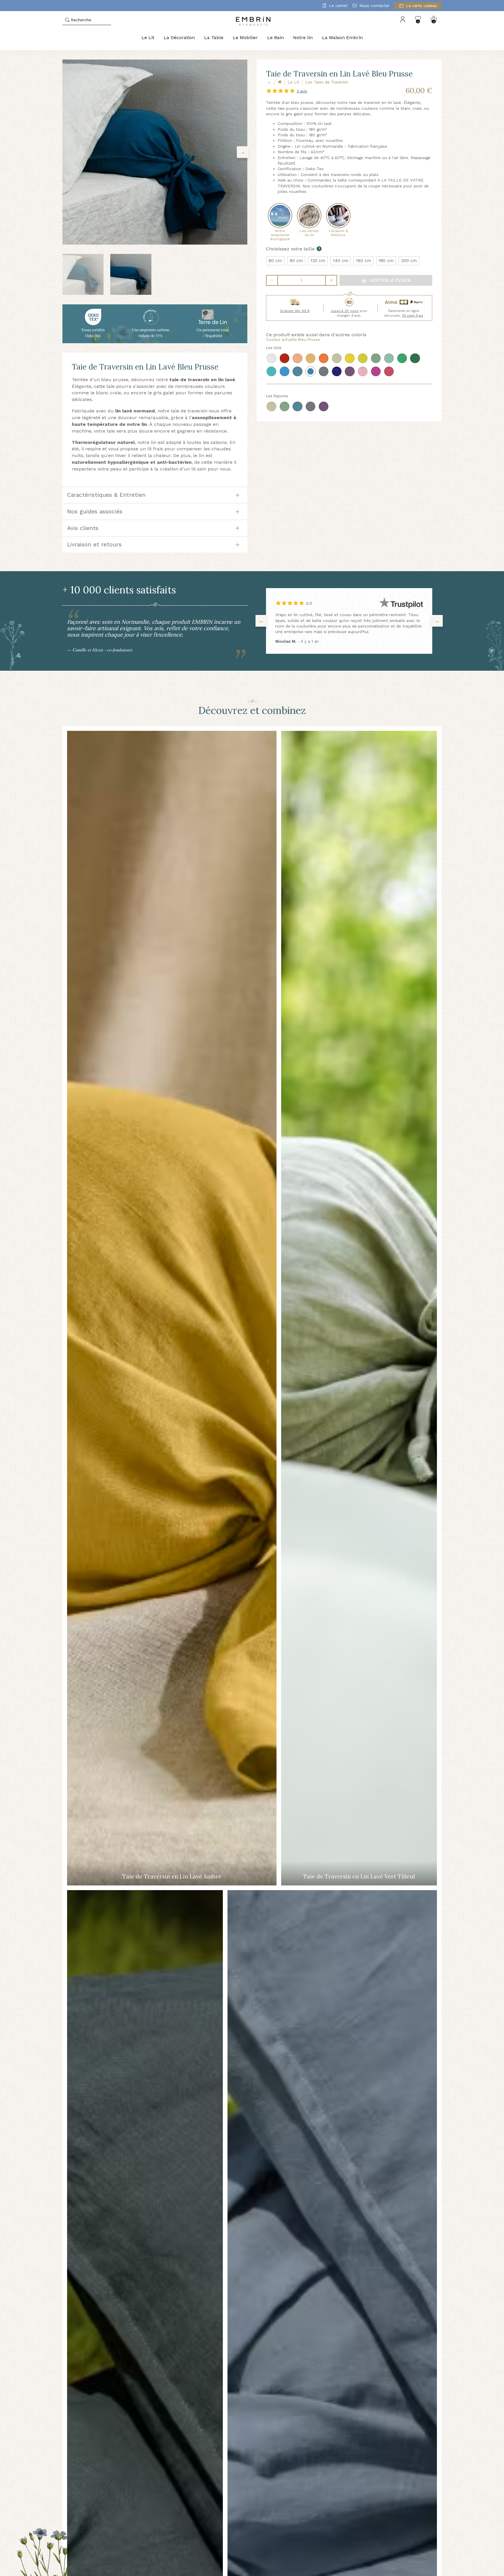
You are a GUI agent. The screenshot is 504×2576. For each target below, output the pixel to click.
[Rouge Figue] (285, 358)
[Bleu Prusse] (310, 371)
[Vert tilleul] (389, 358)
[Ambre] (363, 358)
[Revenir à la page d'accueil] (280, 82)
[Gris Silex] (324, 371)
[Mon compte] (403, 20)
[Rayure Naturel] (271, 406)
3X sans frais (413, 316)
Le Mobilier (245, 38)
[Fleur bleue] (285, 371)
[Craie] (271, 358)
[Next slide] (243, 152)
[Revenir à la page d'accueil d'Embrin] (253, 20)
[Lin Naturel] (337, 358)
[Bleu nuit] (337, 371)
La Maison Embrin (342, 38)
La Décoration (179, 38)
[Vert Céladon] (376, 358)
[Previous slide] (67, 152)
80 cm (275, 261)
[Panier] (434, 20)
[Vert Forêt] (415, 358)
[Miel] (310, 358)
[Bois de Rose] (389, 371)
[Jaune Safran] (350, 358)
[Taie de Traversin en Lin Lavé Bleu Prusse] (155, 152)
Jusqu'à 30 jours (345, 311)
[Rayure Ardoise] (297, 406)
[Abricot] (324, 358)
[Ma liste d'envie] (418, 20)
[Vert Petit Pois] (402, 358)
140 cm (341, 261)
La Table (214, 38)
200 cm (409, 261)
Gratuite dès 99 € (295, 311)
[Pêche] (297, 358)
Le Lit (148, 38)
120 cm (318, 261)
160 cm (364, 261)
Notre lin (303, 38)
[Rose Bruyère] (376, 371)
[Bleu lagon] (271, 371)
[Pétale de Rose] (363, 371)
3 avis (302, 91)
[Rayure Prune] (324, 406)
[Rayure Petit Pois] (285, 406)
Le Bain (275, 38)
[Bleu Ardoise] (297, 371)
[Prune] (350, 371)
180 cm (386, 261)
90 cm (296, 261)
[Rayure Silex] (310, 406)
